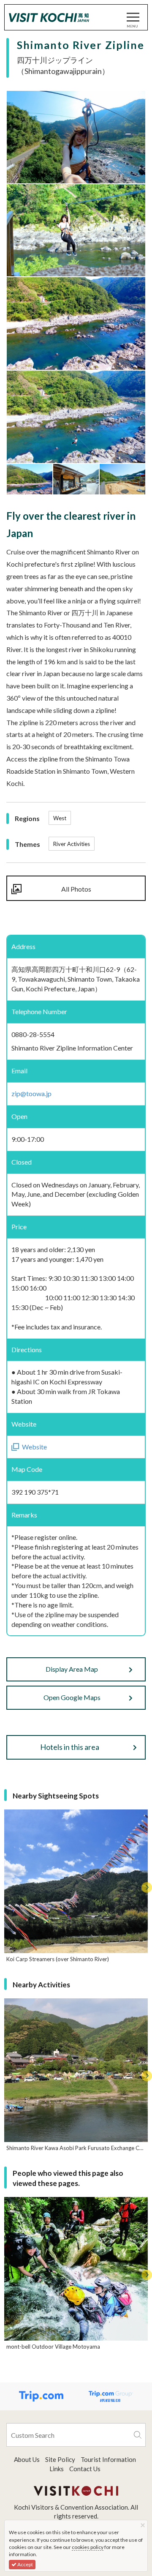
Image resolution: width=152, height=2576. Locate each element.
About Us (27, 2459)
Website (34, 1447)
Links (57, 2469)
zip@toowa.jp (31, 1093)
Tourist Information (108, 2459)
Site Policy (60, 2459)
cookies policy (88, 2547)
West (60, 818)
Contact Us (85, 2469)
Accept (25, 2564)
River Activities (72, 844)
